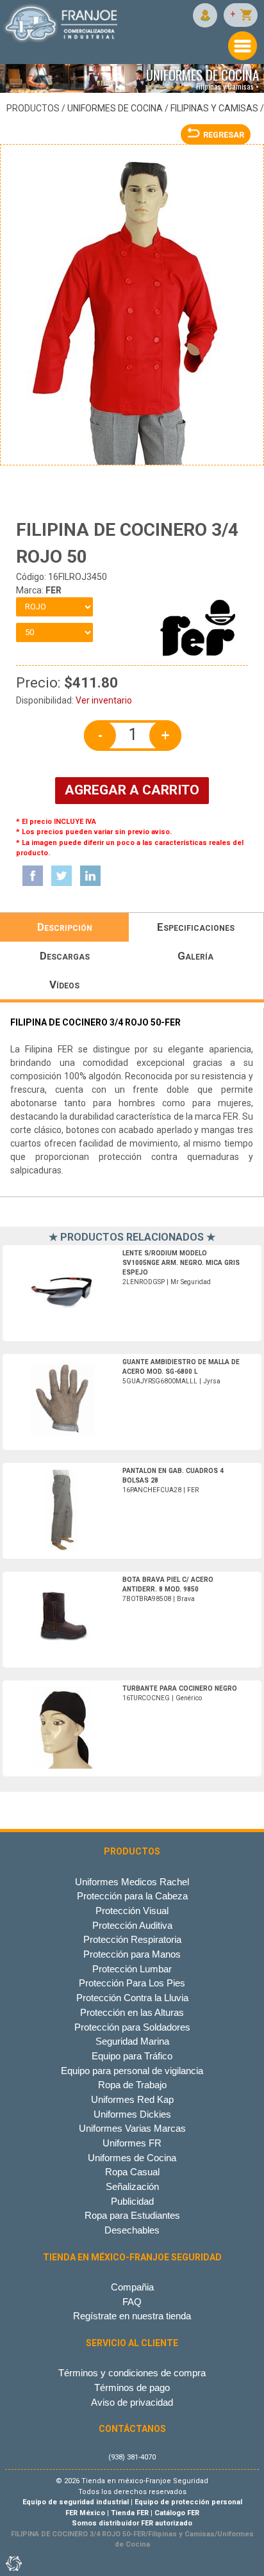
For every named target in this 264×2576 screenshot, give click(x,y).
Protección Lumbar (132, 1969)
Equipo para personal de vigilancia (132, 2071)
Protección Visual (132, 1911)
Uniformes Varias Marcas (132, 2128)
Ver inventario (104, 700)
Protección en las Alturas (132, 2012)
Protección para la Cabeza (132, 1896)
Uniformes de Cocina (115, 108)
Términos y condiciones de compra (132, 2373)
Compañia (132, 2287)
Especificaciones (196, 927)
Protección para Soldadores (132, 2027)
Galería (195, 956)
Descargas (65, 956)
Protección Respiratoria (132, 1939)
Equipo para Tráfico (132, 2056)
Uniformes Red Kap (132, 2099)
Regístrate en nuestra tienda (132, 2316)
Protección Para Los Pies (132, 1983)
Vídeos (64, 985)
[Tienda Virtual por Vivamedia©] (13, 2563)
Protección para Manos (132, 1954)
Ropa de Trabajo (132, 2085)
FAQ (132, 2302)
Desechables (132, 2230)
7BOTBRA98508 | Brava (168, 1589)
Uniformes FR (132, 2143)
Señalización (132, 2186)
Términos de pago (132, 2387)
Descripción (65, 927)
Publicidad (132, 2201)
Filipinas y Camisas (214, 108)
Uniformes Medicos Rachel (132, 1882)
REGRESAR (224, 135)
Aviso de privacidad (132, 2402)
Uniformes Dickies (132, 2114)
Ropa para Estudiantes (132, 2215)
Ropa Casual (132, 2172)
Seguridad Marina (132, 2041)
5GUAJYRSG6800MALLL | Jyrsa (181, 1372)
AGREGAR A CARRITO (132, 790)
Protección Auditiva (132, 1925)
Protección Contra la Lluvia (132, 1998)
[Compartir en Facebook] (33, 876)
